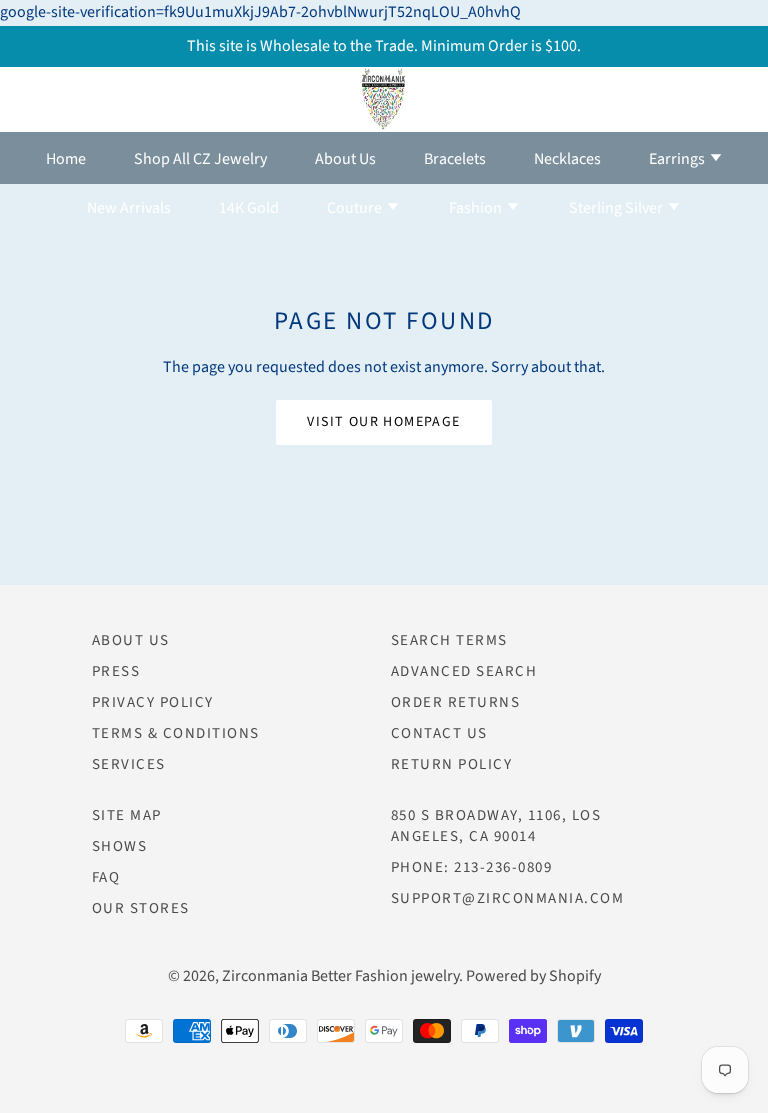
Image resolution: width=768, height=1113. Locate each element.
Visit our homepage (383, 422)
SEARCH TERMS (449, 640)
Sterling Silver (617, 208)
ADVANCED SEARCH (464, 671)
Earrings (678, 159)
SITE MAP (127, 815)
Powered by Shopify (533, 976)
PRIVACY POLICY (153, 702)
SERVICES (129, 764)
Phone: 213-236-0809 (472, 867)
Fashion (477, 208)
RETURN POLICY (452, 764)
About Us (345, 159)
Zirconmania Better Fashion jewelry (340, 976)
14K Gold (249, 208)
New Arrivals (129, 208)
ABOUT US (131, 640)
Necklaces (567, 159)
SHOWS (120, 846)
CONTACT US (439, 733)
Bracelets (455, 159)
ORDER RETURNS (456, 702)
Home (66, 159)
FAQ (106, 877)
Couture (356, 208)
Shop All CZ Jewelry (200, 159)
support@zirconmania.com (508, 898)
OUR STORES (141, 908)
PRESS (116, 671)
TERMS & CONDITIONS (176, 733)
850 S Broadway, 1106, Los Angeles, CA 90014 (496, 826)
